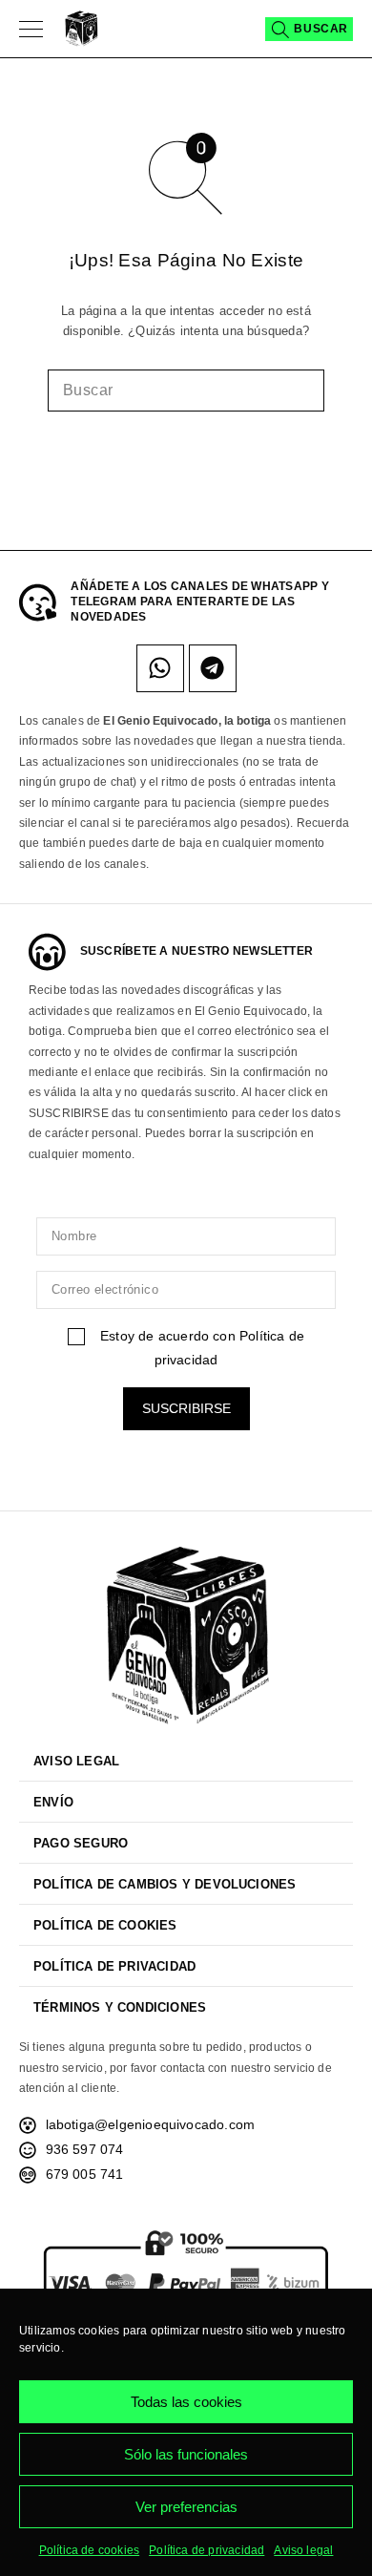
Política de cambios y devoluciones (165, 1884)
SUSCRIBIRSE (186, 1408)
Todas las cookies (186, 2402)
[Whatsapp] (160, 668)
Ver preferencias (186, 2507)
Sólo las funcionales (186, 2454)
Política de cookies (90, 2550)
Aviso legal (303, 2550)
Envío (53, 1802)
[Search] (309, 29)
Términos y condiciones (120, 2007)
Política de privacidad (207, 2550)
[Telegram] (213, 668)
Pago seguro (81, 1843)
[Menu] (31, 29)
